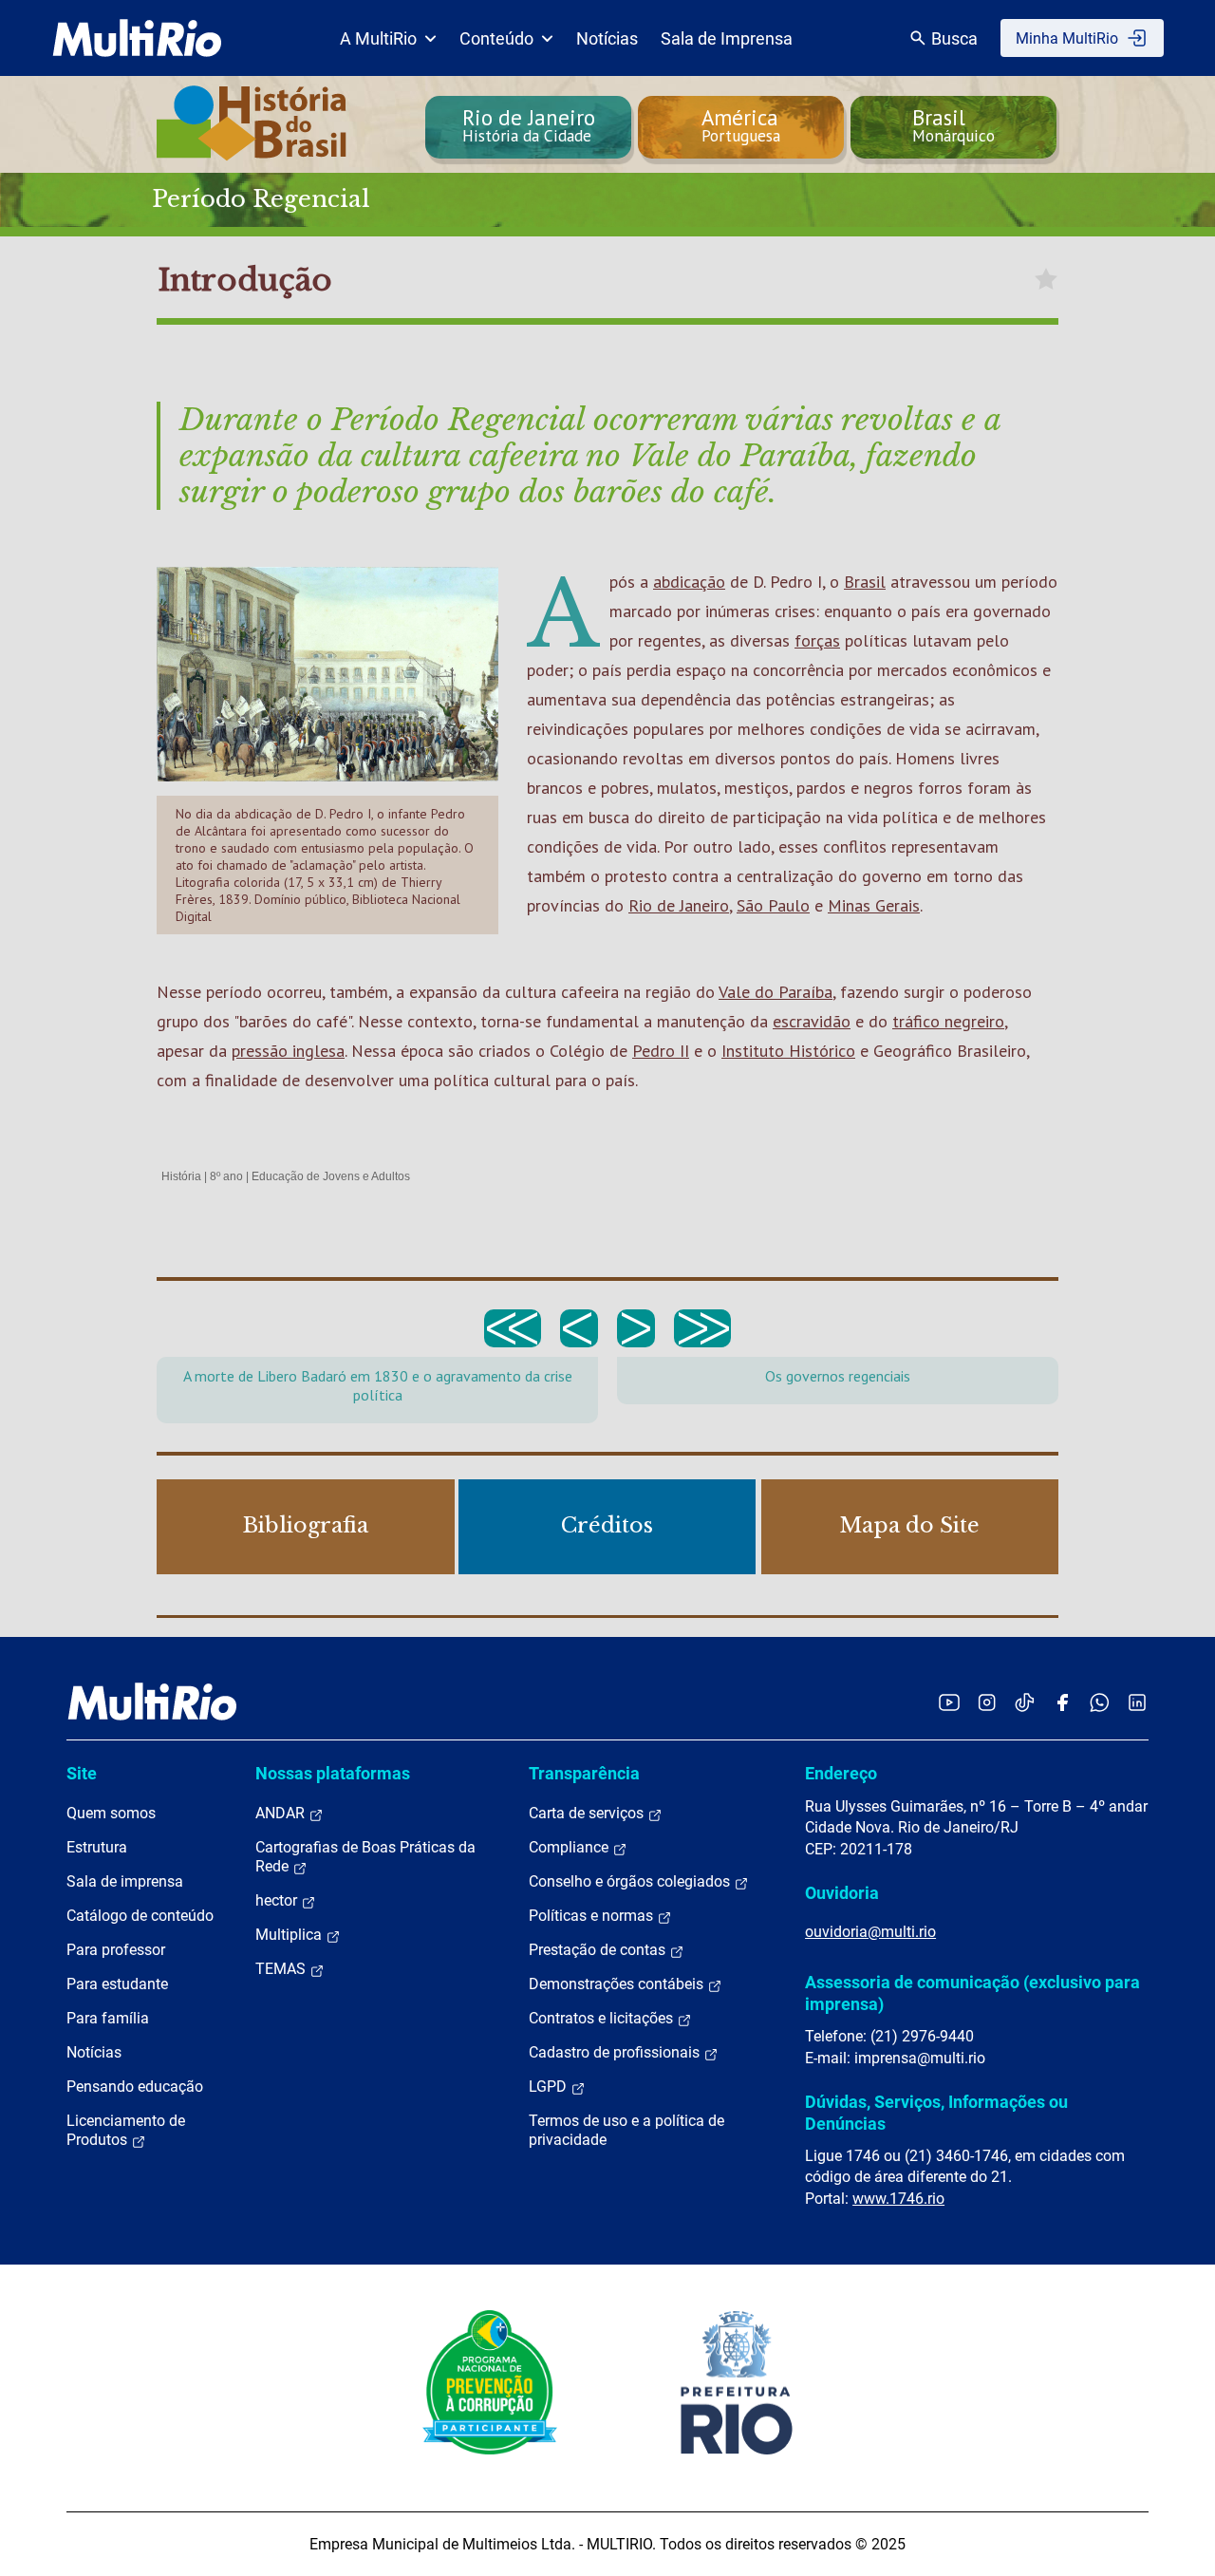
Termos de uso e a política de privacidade (626, 2130)
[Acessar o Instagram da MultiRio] (987, 1702)
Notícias (607, 38)
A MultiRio (378, 38)
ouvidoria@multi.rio (870, 1932)
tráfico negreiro (948, 1021)
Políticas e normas (593, 1916)
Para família (108, 2018)
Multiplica (290, 1935)
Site (82, 1773)
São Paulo (773, 905)
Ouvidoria (842, 1893)
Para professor (116, 1950)
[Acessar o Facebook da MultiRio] (1062, 1702)
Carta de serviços (588, 1813)
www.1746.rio (898, 2199)
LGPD (550, 2087)
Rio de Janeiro (679, 905)
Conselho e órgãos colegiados (631, 1881)
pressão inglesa (288, 1051)
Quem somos (111, 1813)
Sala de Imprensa (727, 38)
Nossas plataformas (333, 1773)
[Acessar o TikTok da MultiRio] (1025, 1702)
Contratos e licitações (603, 2018)
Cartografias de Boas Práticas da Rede (365, 1857)
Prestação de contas (599, 1950)
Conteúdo (496, 38)
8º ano (226, 1176)
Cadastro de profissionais (616, 2052)
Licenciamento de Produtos (126, 2130)
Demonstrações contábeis (618, 1984)
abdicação (689, 582)
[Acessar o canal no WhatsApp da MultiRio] (1100, 1702)
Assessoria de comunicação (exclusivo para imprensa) (972, 1993)
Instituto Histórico (788, 1051)
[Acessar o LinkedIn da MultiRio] (1137, 1702)
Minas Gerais (874, 905)
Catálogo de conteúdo (140, 1916)
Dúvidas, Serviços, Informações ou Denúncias (936, 2112)
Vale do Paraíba (776, 992)
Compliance (570, 1847)
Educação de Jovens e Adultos (331, 1176)
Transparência (584, 1773)
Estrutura (97, 1847)
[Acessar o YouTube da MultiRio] (949, 1702)
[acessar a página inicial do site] (137, 38)
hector (278, 1900)
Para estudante (117, 1984)
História (181, 1176)
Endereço (841, 1773)
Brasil (865, 582)
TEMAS (282, 1969)
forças (817, 640)
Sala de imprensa (125, 1881)
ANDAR (282, 1813)
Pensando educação (135, 2087)
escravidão (812, 1021)
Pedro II (661, 1051)
